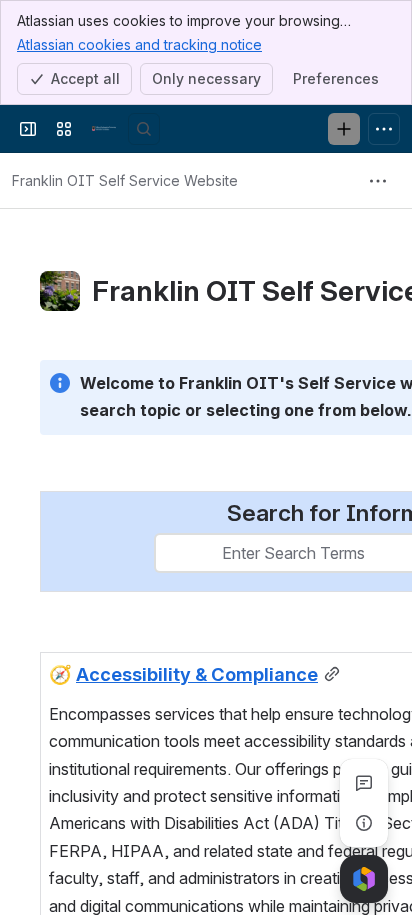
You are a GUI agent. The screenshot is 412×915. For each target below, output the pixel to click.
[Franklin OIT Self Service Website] (104, 129)
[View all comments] (364, 783)
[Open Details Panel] (364, 823)
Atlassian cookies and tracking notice (139, 44)
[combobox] (168, 553)
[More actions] (378, 181)
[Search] (144, 129)
